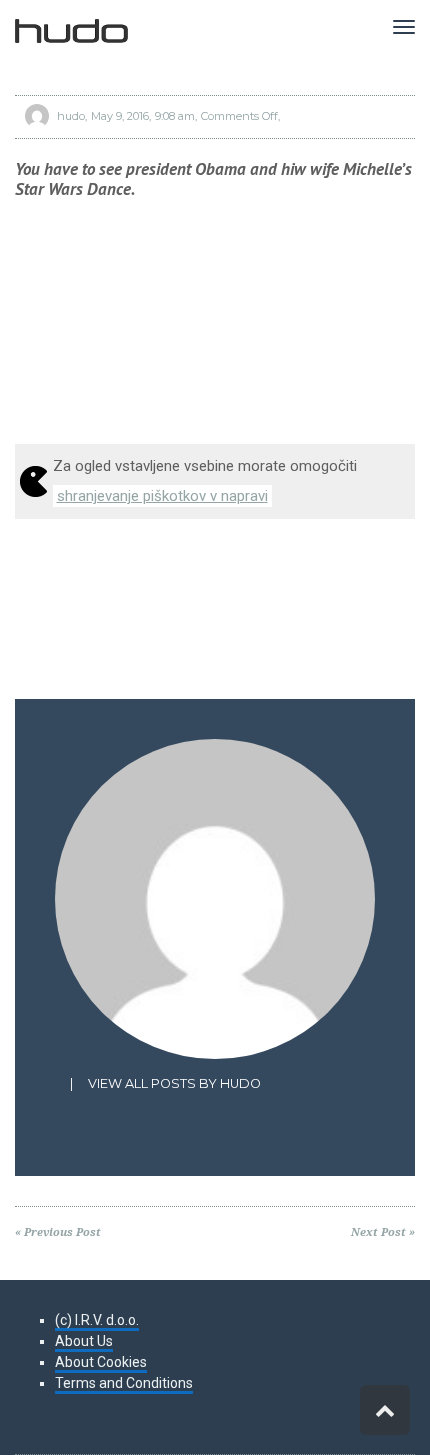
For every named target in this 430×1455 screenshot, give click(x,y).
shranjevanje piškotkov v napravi (162, 496)
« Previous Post (58, 1232)
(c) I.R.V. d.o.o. (97, 1320)
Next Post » (383, 1232)
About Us (84, 1341)
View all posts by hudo (174, 1083)
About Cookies (101, 1362)
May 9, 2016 (120, 116)
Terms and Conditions (124, 1383)
